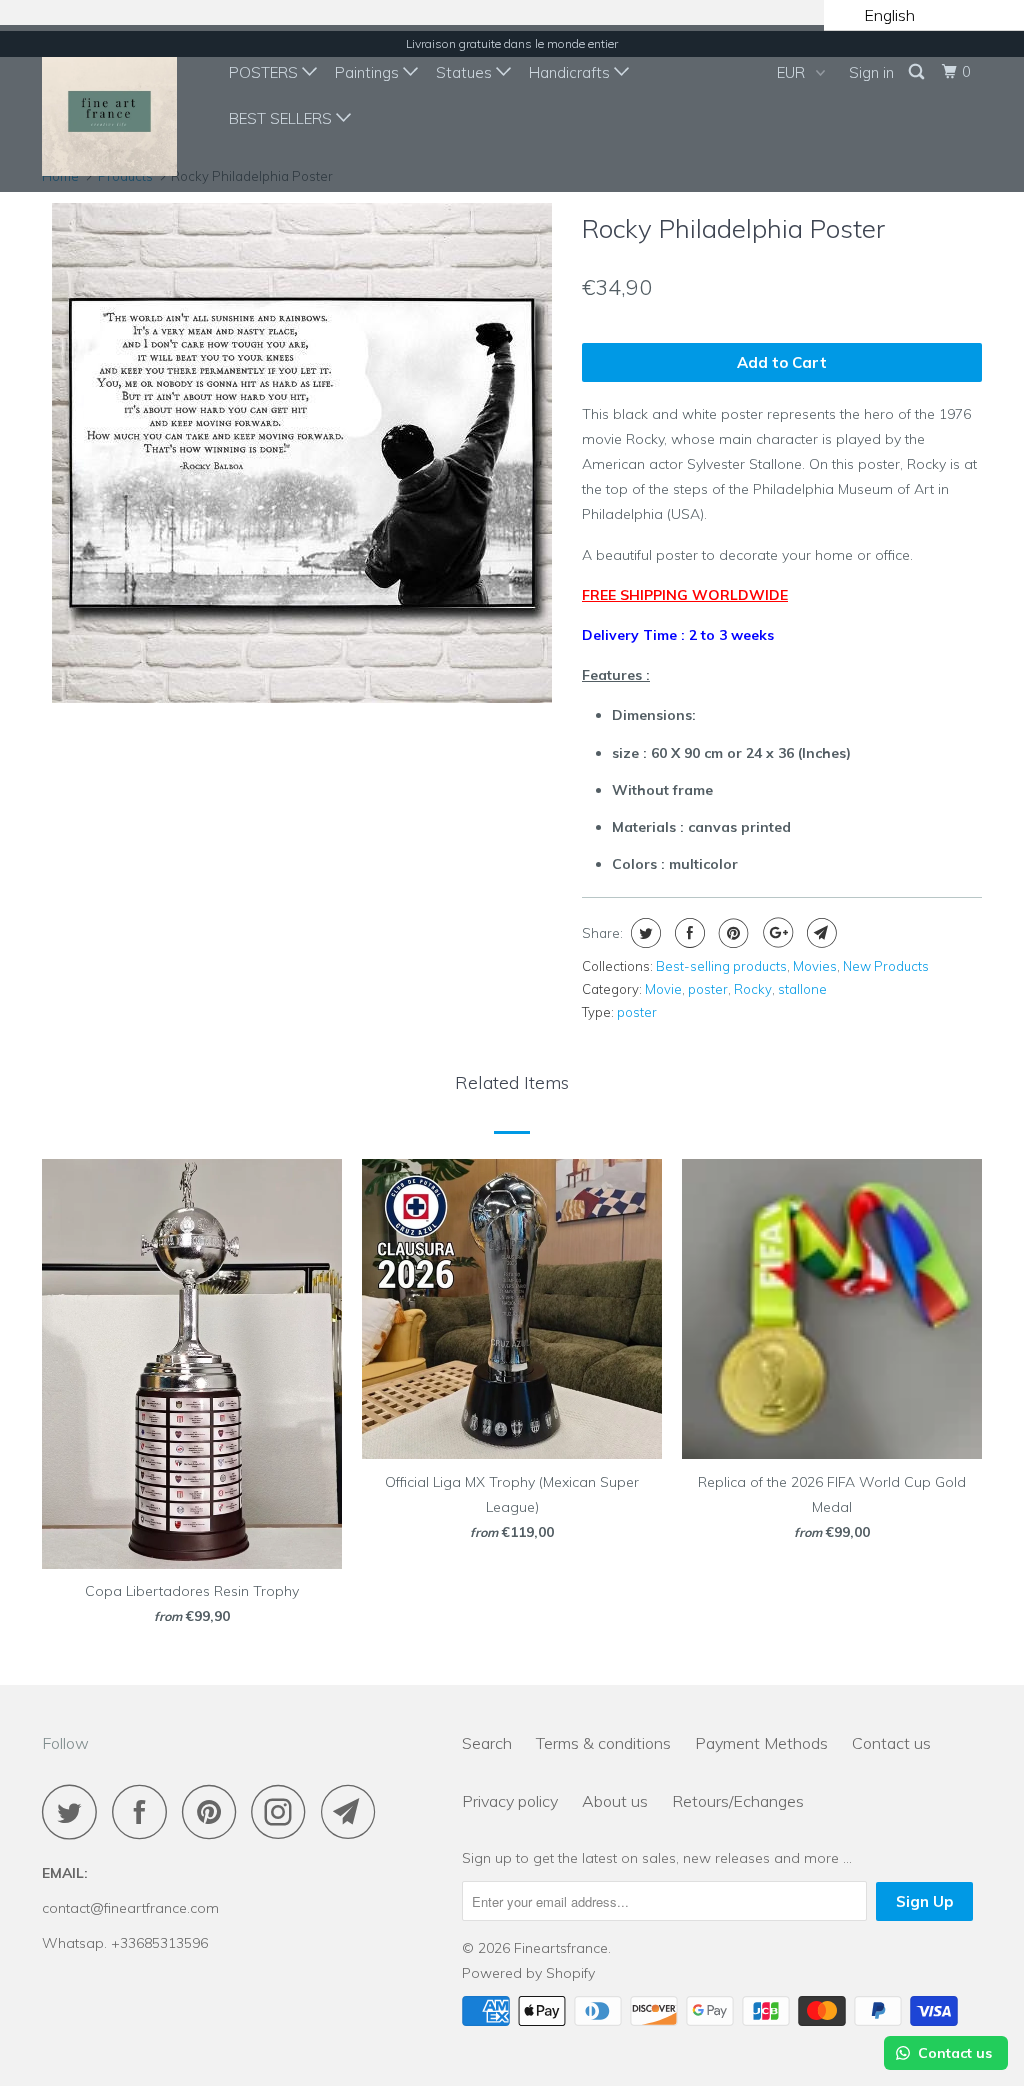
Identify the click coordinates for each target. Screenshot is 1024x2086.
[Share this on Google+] (775, 933)
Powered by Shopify (528, 1973)
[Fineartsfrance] (122, 108)
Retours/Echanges (738, 1801)
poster (708, 989)
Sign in (871, 72)
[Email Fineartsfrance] (354, 1811)
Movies (815, 966)
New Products (886, 966)
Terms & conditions (603, 1743)
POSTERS (265, 72)
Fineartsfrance (561, 1948)
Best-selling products (721, 966)
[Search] (918, 72)
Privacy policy (510, 1801)
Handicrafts (571, 72)
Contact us (891, 1743)
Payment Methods (761, 1743)
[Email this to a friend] (819, 933)
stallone (802, 989)
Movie (663, 989)
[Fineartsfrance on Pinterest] (214, 1811)
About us (615, 1801)
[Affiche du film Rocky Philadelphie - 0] (302, 453)
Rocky (753, 989)
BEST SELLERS (282, 118)
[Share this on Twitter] (643, 933)
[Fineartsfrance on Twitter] (75, 1811)
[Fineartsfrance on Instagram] (284, 1811)
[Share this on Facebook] (687, 933)
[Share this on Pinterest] (731, 933)
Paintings (369, 72)
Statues (466, 72)
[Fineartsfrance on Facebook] (145, 1811)
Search (487, 1743)
